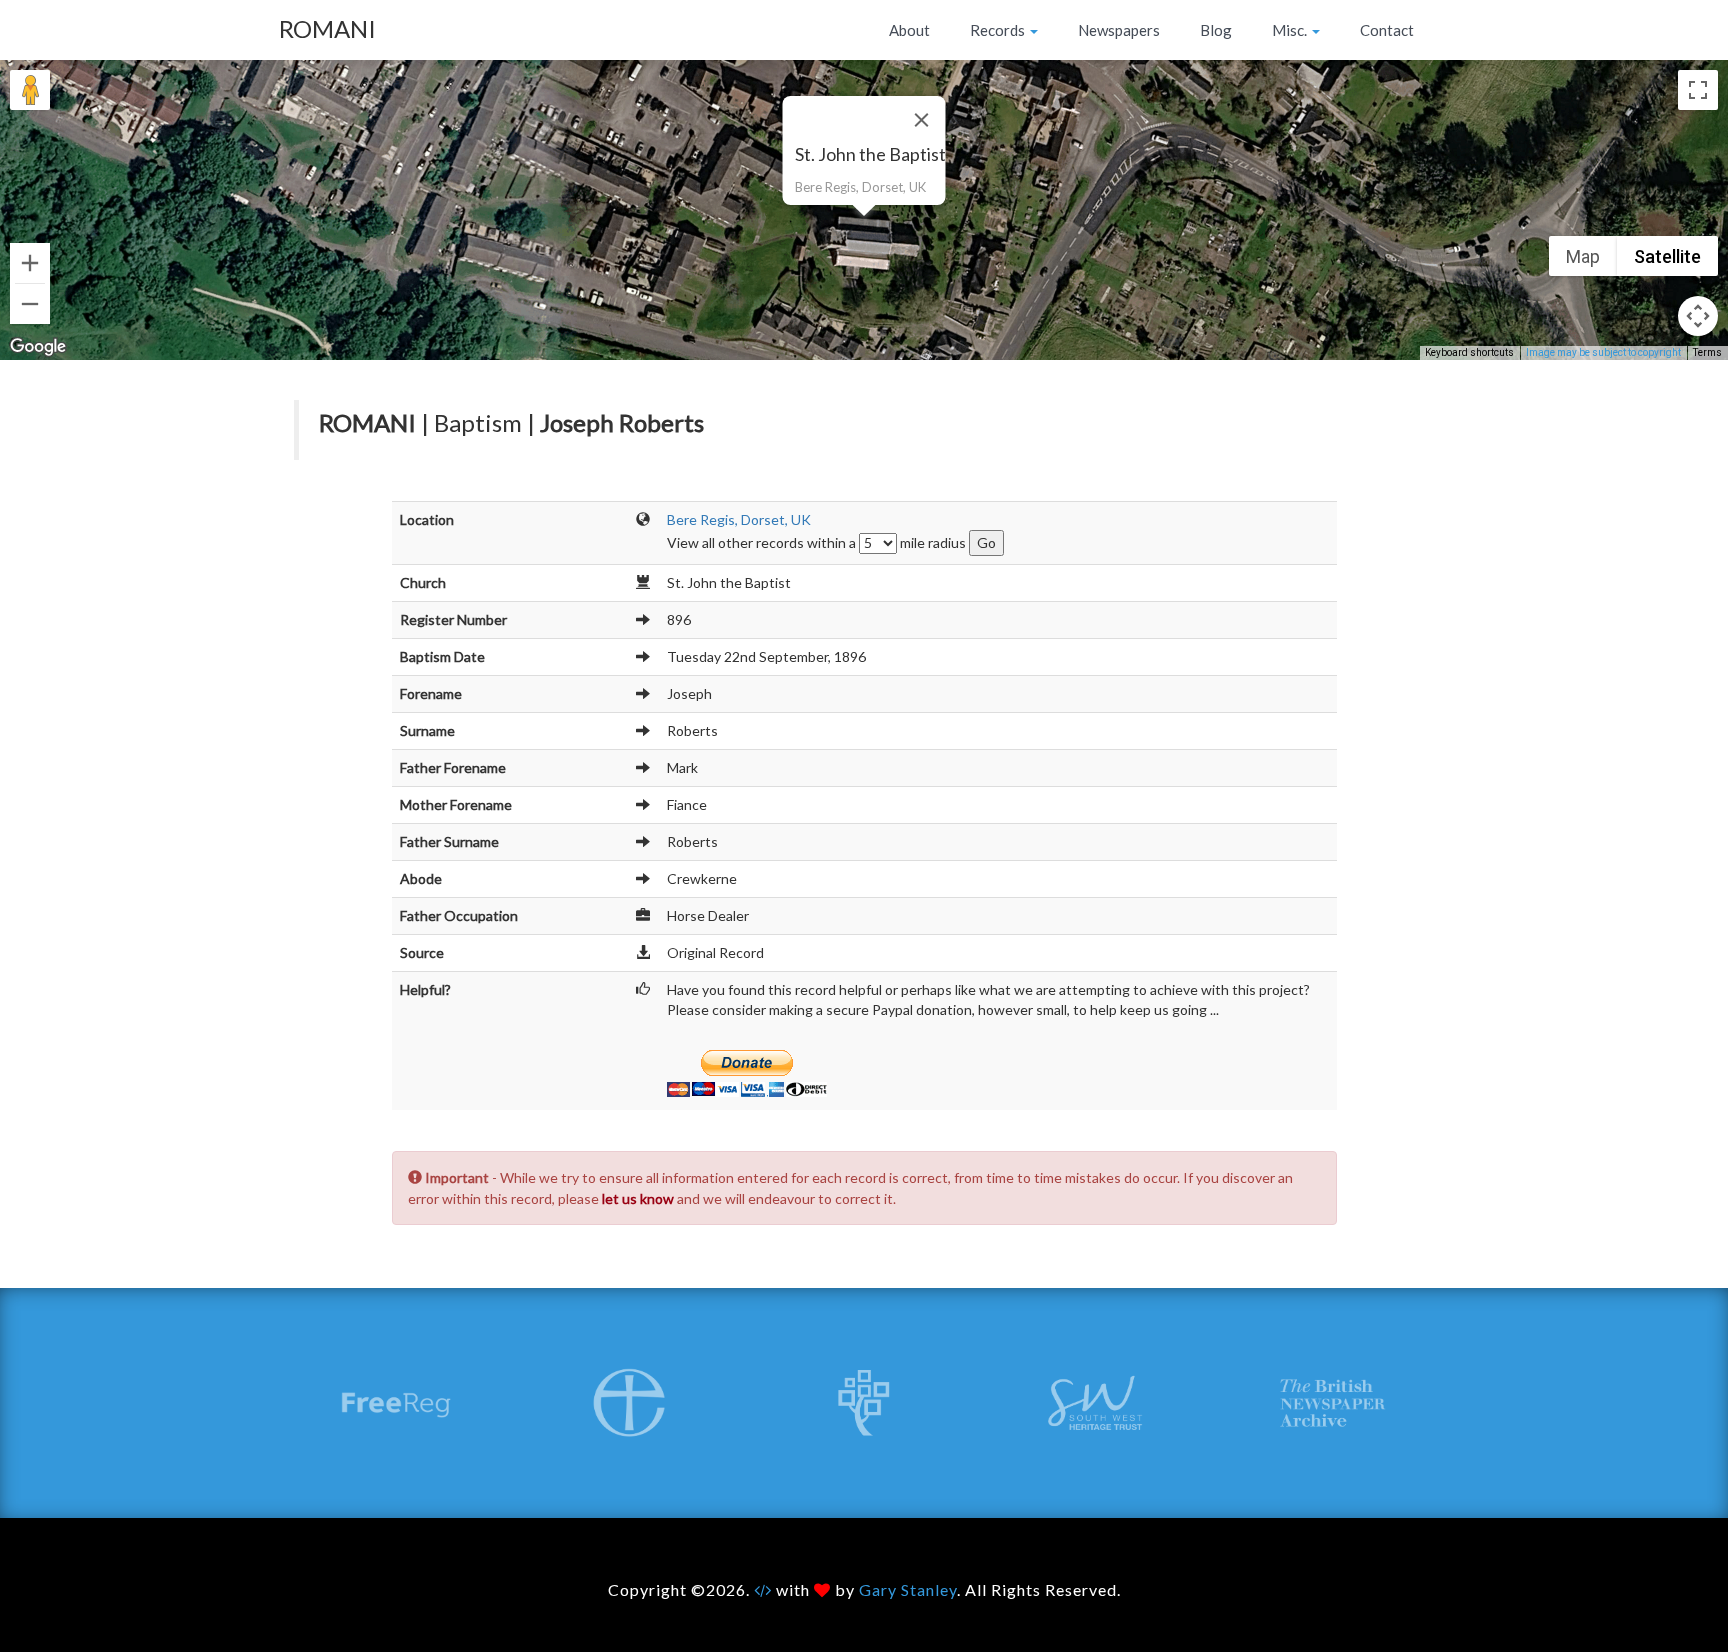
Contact (1387, 30)
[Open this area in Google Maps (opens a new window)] (38, 347)
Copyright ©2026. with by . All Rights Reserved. (864, 1589)
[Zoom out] (30, 304)
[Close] (922, 120)
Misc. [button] (1291, 30)
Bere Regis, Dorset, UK (739, 519)
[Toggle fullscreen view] (1698, 90)
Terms (1707, 352)
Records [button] (999, 30)
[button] (864, 228)
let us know (638, 1198)
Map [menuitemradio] (1583, 256)
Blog (1216, 30)
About (909, 30)
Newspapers (1119, 30)
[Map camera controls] (1698, 316)
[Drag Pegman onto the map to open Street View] (30, 90)
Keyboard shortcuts (1469, 352)
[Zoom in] (30, 263)
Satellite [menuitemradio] (1667, 256)
